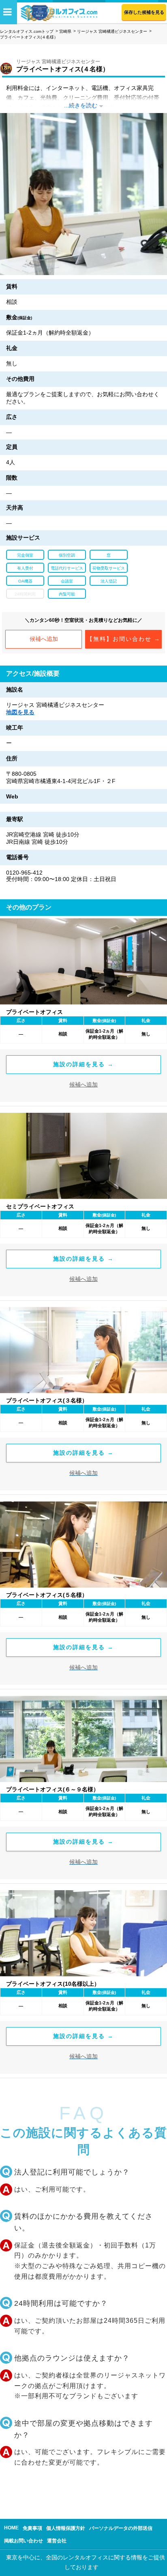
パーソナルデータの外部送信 (121, 2528)
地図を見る (20, 712)
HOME (11, 2528)
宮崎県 (65, 31)
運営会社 (57, 2541)
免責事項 (32, 2528)
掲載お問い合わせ (24, 2541)
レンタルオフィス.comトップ (27, 31)
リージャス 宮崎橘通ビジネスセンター (112, 31)
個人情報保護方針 (66, 2528)
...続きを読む (81, 105)
